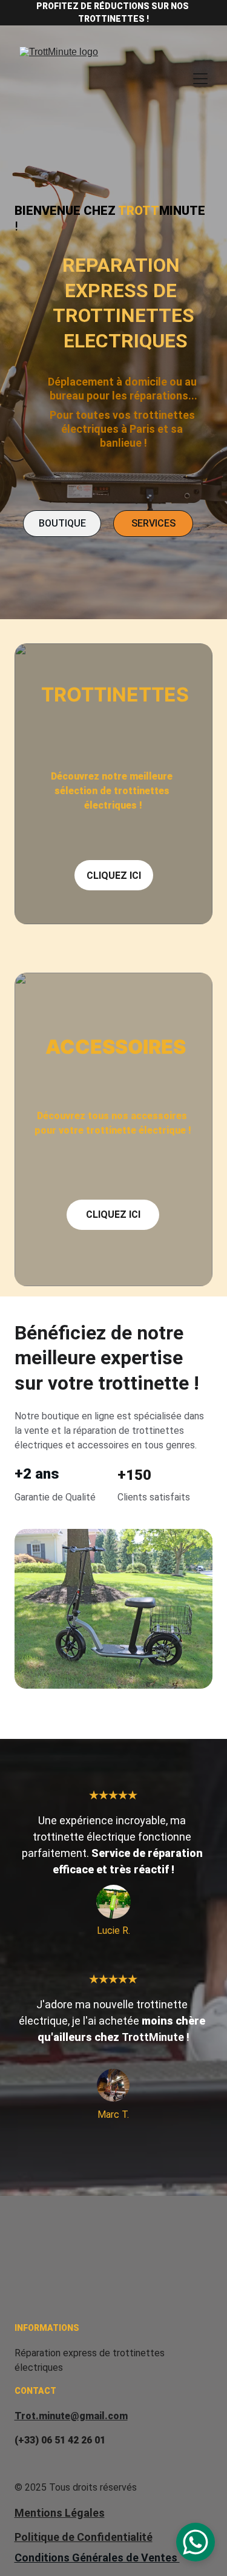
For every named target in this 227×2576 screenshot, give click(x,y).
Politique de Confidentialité (84, 2537)
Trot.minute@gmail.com (71, 2416)
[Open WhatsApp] (196, 2542)
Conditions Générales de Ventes (97, 2558)
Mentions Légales (60, 2513)
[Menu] (200, 79)
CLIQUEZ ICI (114, 876)
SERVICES (153, 523)
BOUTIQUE (62, 523)
